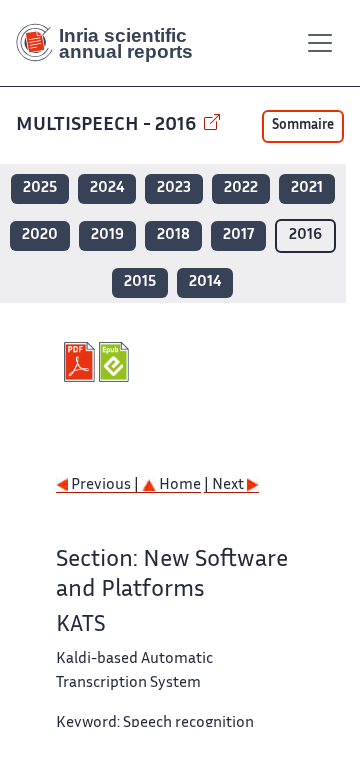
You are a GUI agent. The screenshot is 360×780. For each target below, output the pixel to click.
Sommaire (303, 126)
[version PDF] (81, 362)
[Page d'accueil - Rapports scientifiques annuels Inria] (112, 43)
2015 (140, 282)
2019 (107, 235)
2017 (238, 235)
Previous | (105, 485)
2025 (40, 188)
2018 (173, 235)
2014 (205, 282)
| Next (225, 485)
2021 (307, 188)
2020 (40, 235)
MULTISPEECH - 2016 (108, 125)
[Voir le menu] (320, 43)
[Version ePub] (116, 362)
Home (178, 485)
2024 (107, 188)
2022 (241, 188)
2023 (174, 188)
